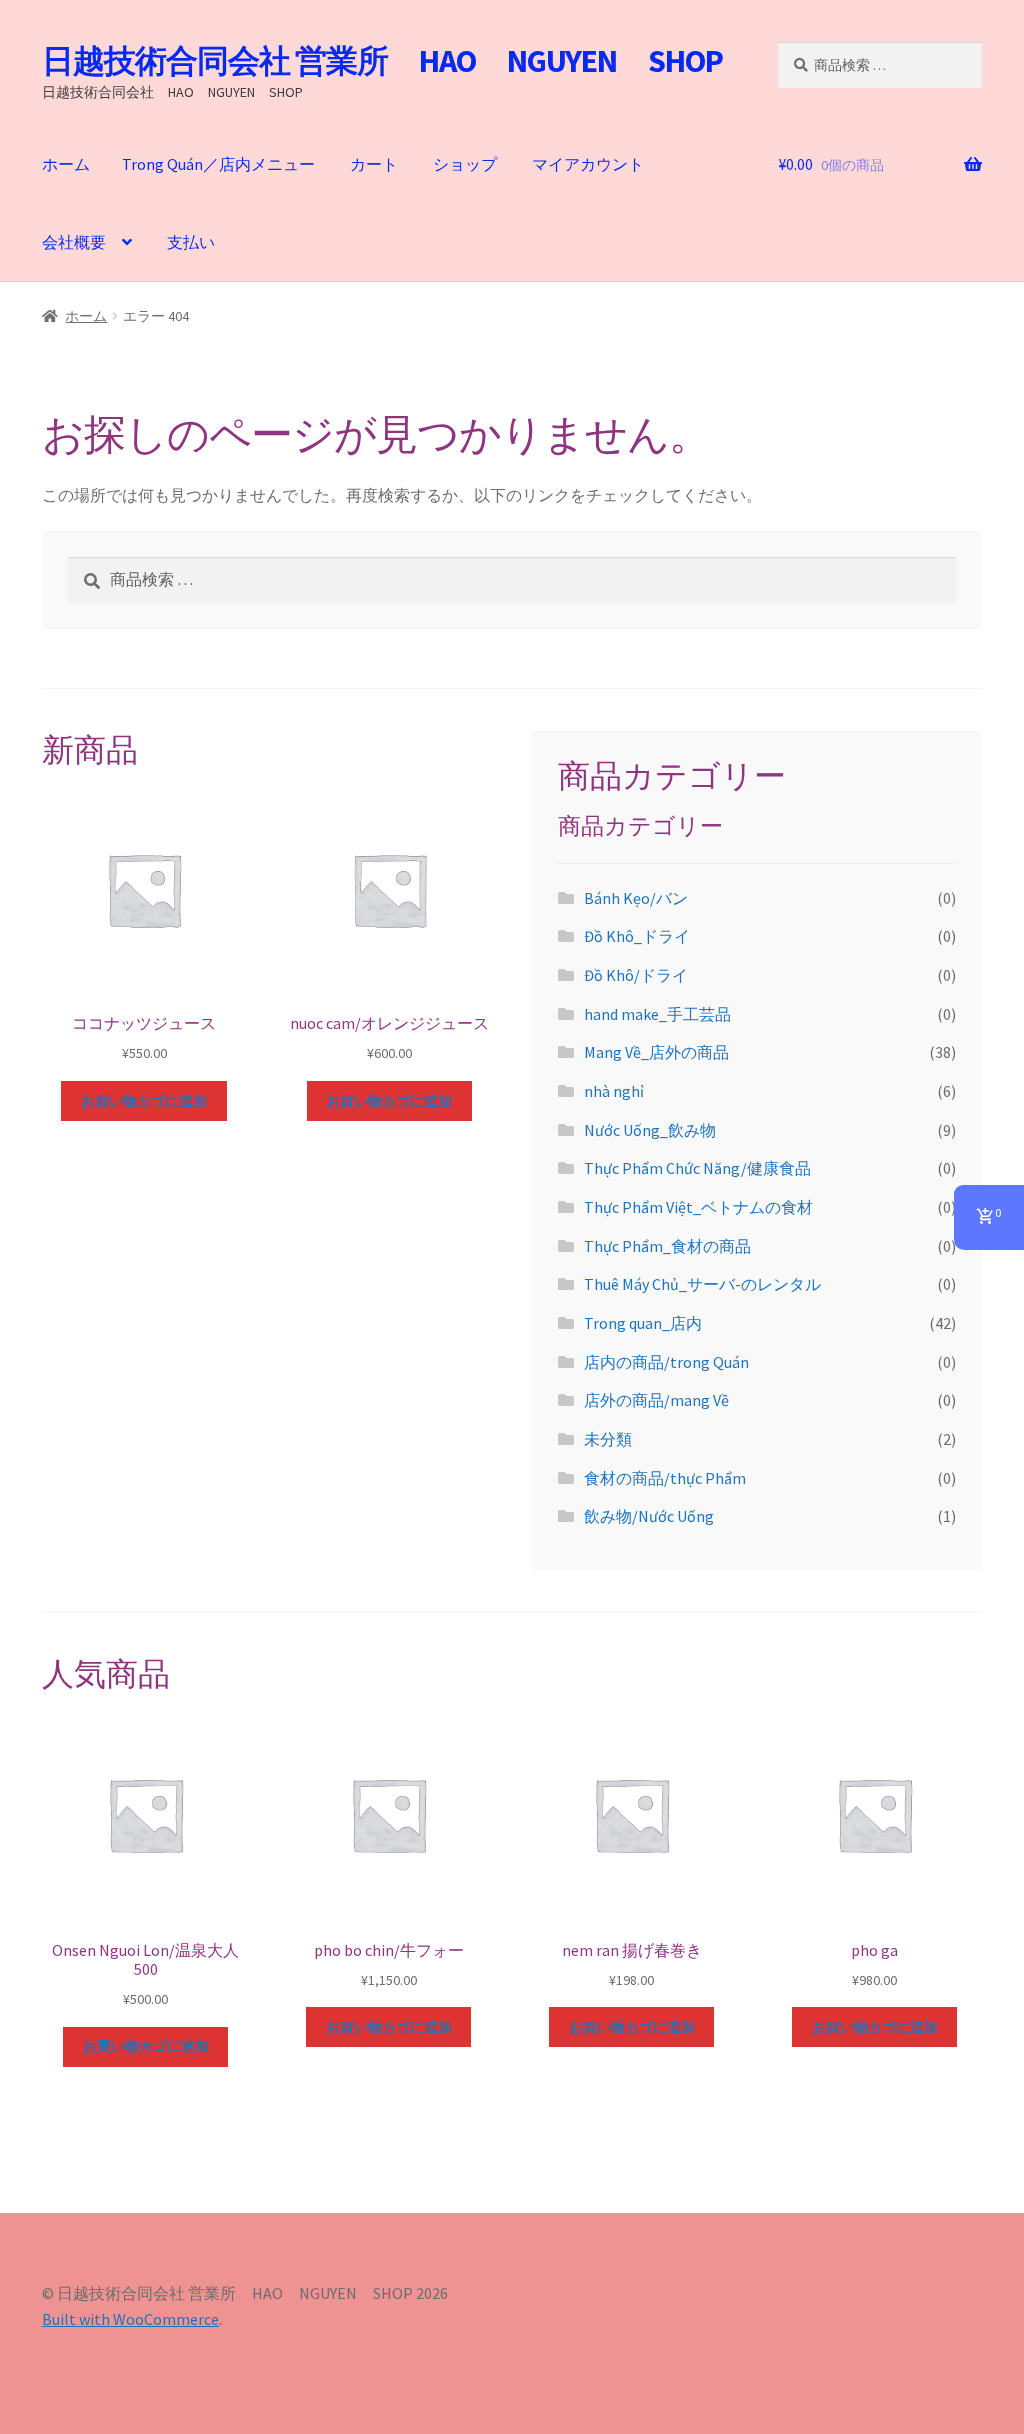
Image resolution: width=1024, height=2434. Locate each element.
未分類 (608, 1439)
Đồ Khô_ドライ (637, 936)
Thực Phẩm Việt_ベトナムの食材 (698, 1207)
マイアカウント (588, 164)
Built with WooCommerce (130, 2319)
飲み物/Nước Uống (649, 1516)
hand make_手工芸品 (657, 1014)
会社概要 (74, 242)
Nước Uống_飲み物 (650, 1130)
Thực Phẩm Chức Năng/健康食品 (697, 1168)
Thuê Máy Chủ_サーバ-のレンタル (702, 1284)
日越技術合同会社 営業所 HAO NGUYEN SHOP (382, 61)
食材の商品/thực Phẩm (665, 1478)
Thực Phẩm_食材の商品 (667, 1246)
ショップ (465, 164)
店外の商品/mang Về (656, 1400)
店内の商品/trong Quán (666, 1362)
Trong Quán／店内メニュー (218, 164)
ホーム (66, 164)
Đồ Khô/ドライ (636, 975)
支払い (191, 242)
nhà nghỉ (614, 1091)
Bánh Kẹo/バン (636, 898)
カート (374, 164)
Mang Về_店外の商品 (656, 1052)
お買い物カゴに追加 (144, 1101)
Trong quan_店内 (643, 1323)
